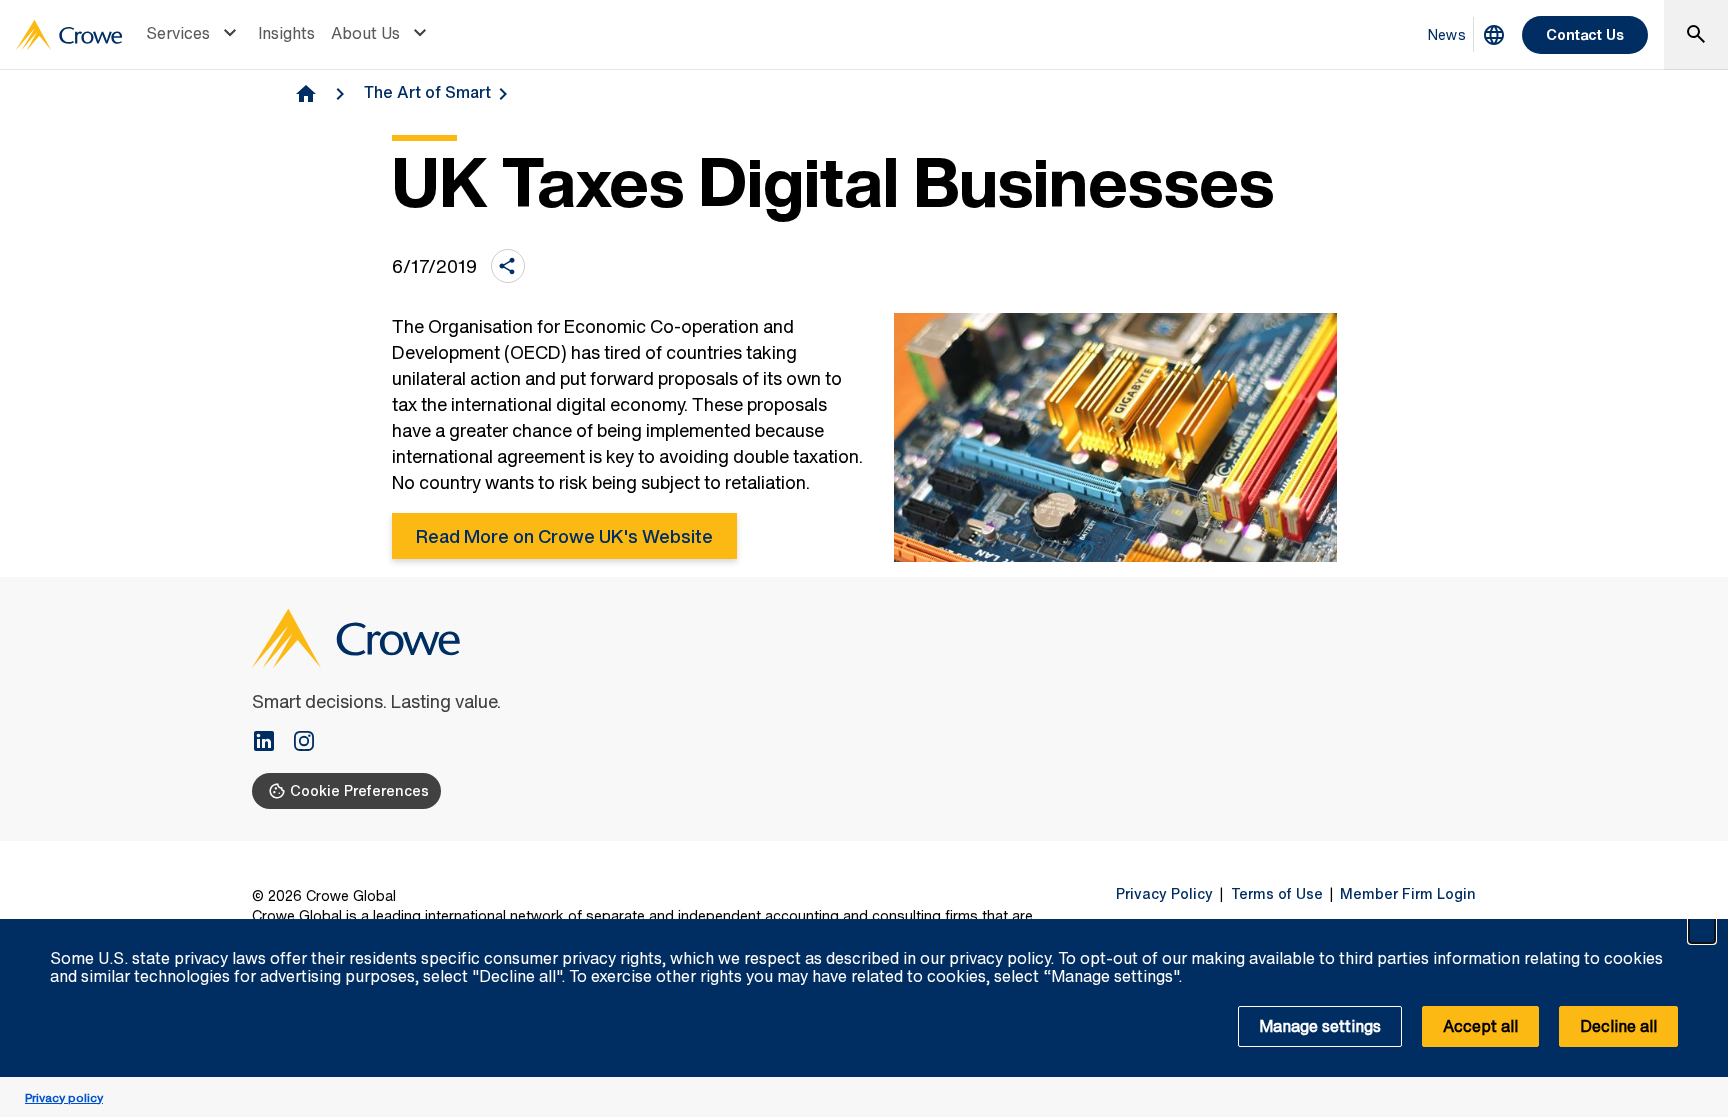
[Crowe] (69, 35)
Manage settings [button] (1320, 1026)
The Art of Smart (427, 92)
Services (178, 33)
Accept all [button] (1480, 1026)
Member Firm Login (1408, 894)
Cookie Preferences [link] (359, 790)
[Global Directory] (1494, 35)
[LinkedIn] (272, 743)
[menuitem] (194, 35)
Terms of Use (1277, 894)
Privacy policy (64, 1097)
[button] (1702, 930)
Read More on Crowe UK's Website (564, 536)
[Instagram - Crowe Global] (304, 743)
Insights (286, 33)
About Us (365, 33)
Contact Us (1585, 34)
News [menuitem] (1447, 34)
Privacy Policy (1164, 894)
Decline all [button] (1618, 1026)
